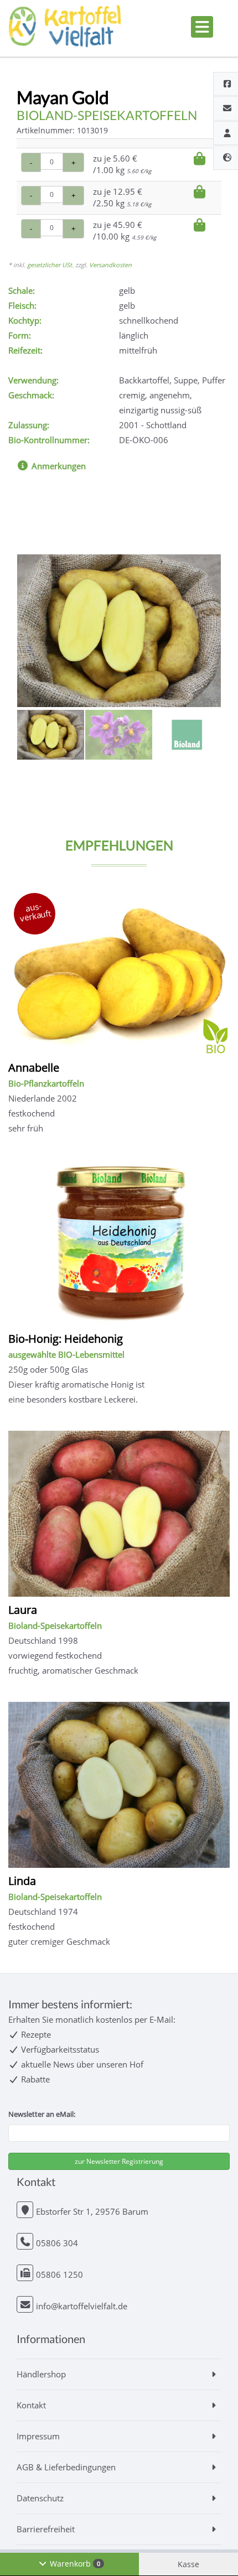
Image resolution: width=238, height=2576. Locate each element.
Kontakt (31, 2405)
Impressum (38, 2436)
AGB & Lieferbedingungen (66, 2467)
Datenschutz (40, 2498)
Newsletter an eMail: (42, 2114)
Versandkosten (110, 265)
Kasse (188, 2564)
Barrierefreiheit (46, 2529)
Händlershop (41, 2374)
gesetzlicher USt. (50, 265)
